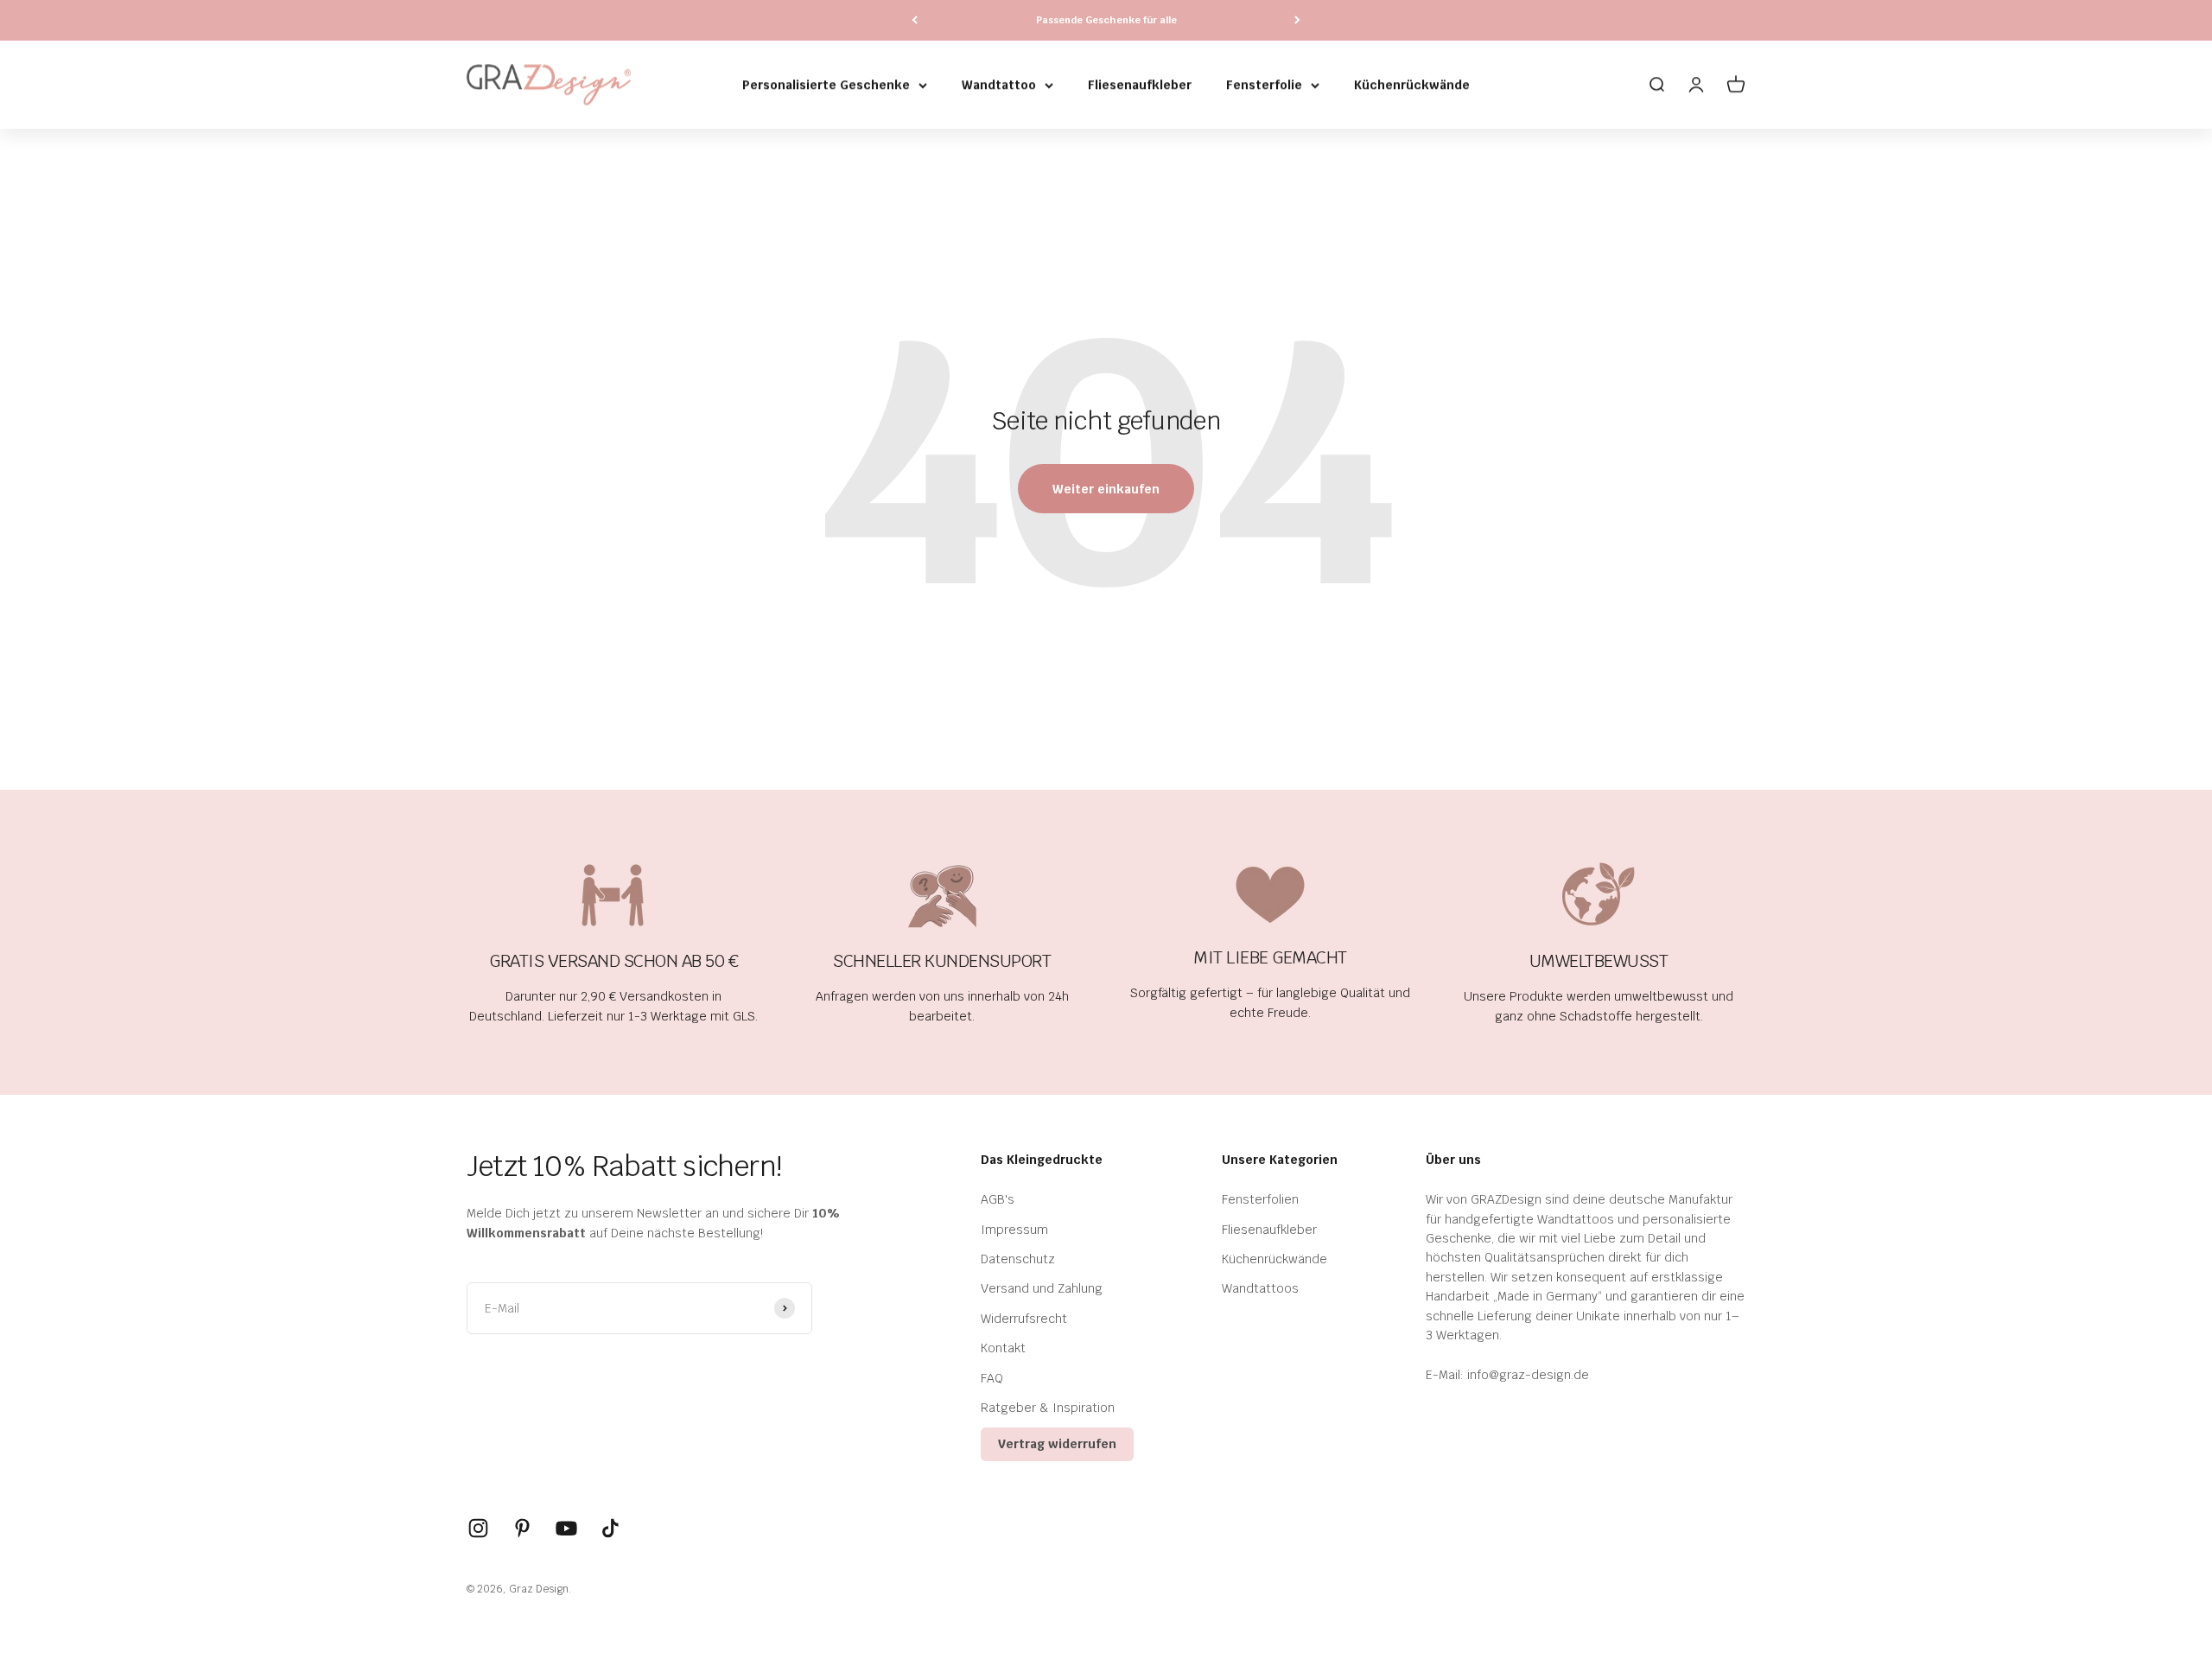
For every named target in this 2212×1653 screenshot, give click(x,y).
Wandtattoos (1260, 1288)
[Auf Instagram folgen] (478, 1528)
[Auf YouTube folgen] (566, 1528)
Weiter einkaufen (1106, 489)
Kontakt (1003, 1348)
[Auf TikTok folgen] (610, 1528)
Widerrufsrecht (1024, 1319)
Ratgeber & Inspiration (1048, 1408)
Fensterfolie (1264, 85)
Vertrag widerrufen (1057, 1444)
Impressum (1014, 1230)
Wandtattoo (999, 85)
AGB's (998, 1199)
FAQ (992, 1378)
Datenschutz (1018, 1259)
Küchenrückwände (1412, 85)
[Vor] (1297, 20)
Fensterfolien (1260, 1199)
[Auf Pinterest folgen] (522, 1528)
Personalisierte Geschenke (826, 85)
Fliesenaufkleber (1140, 85)
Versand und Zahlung (1042, 1288)
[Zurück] (915, 20)
